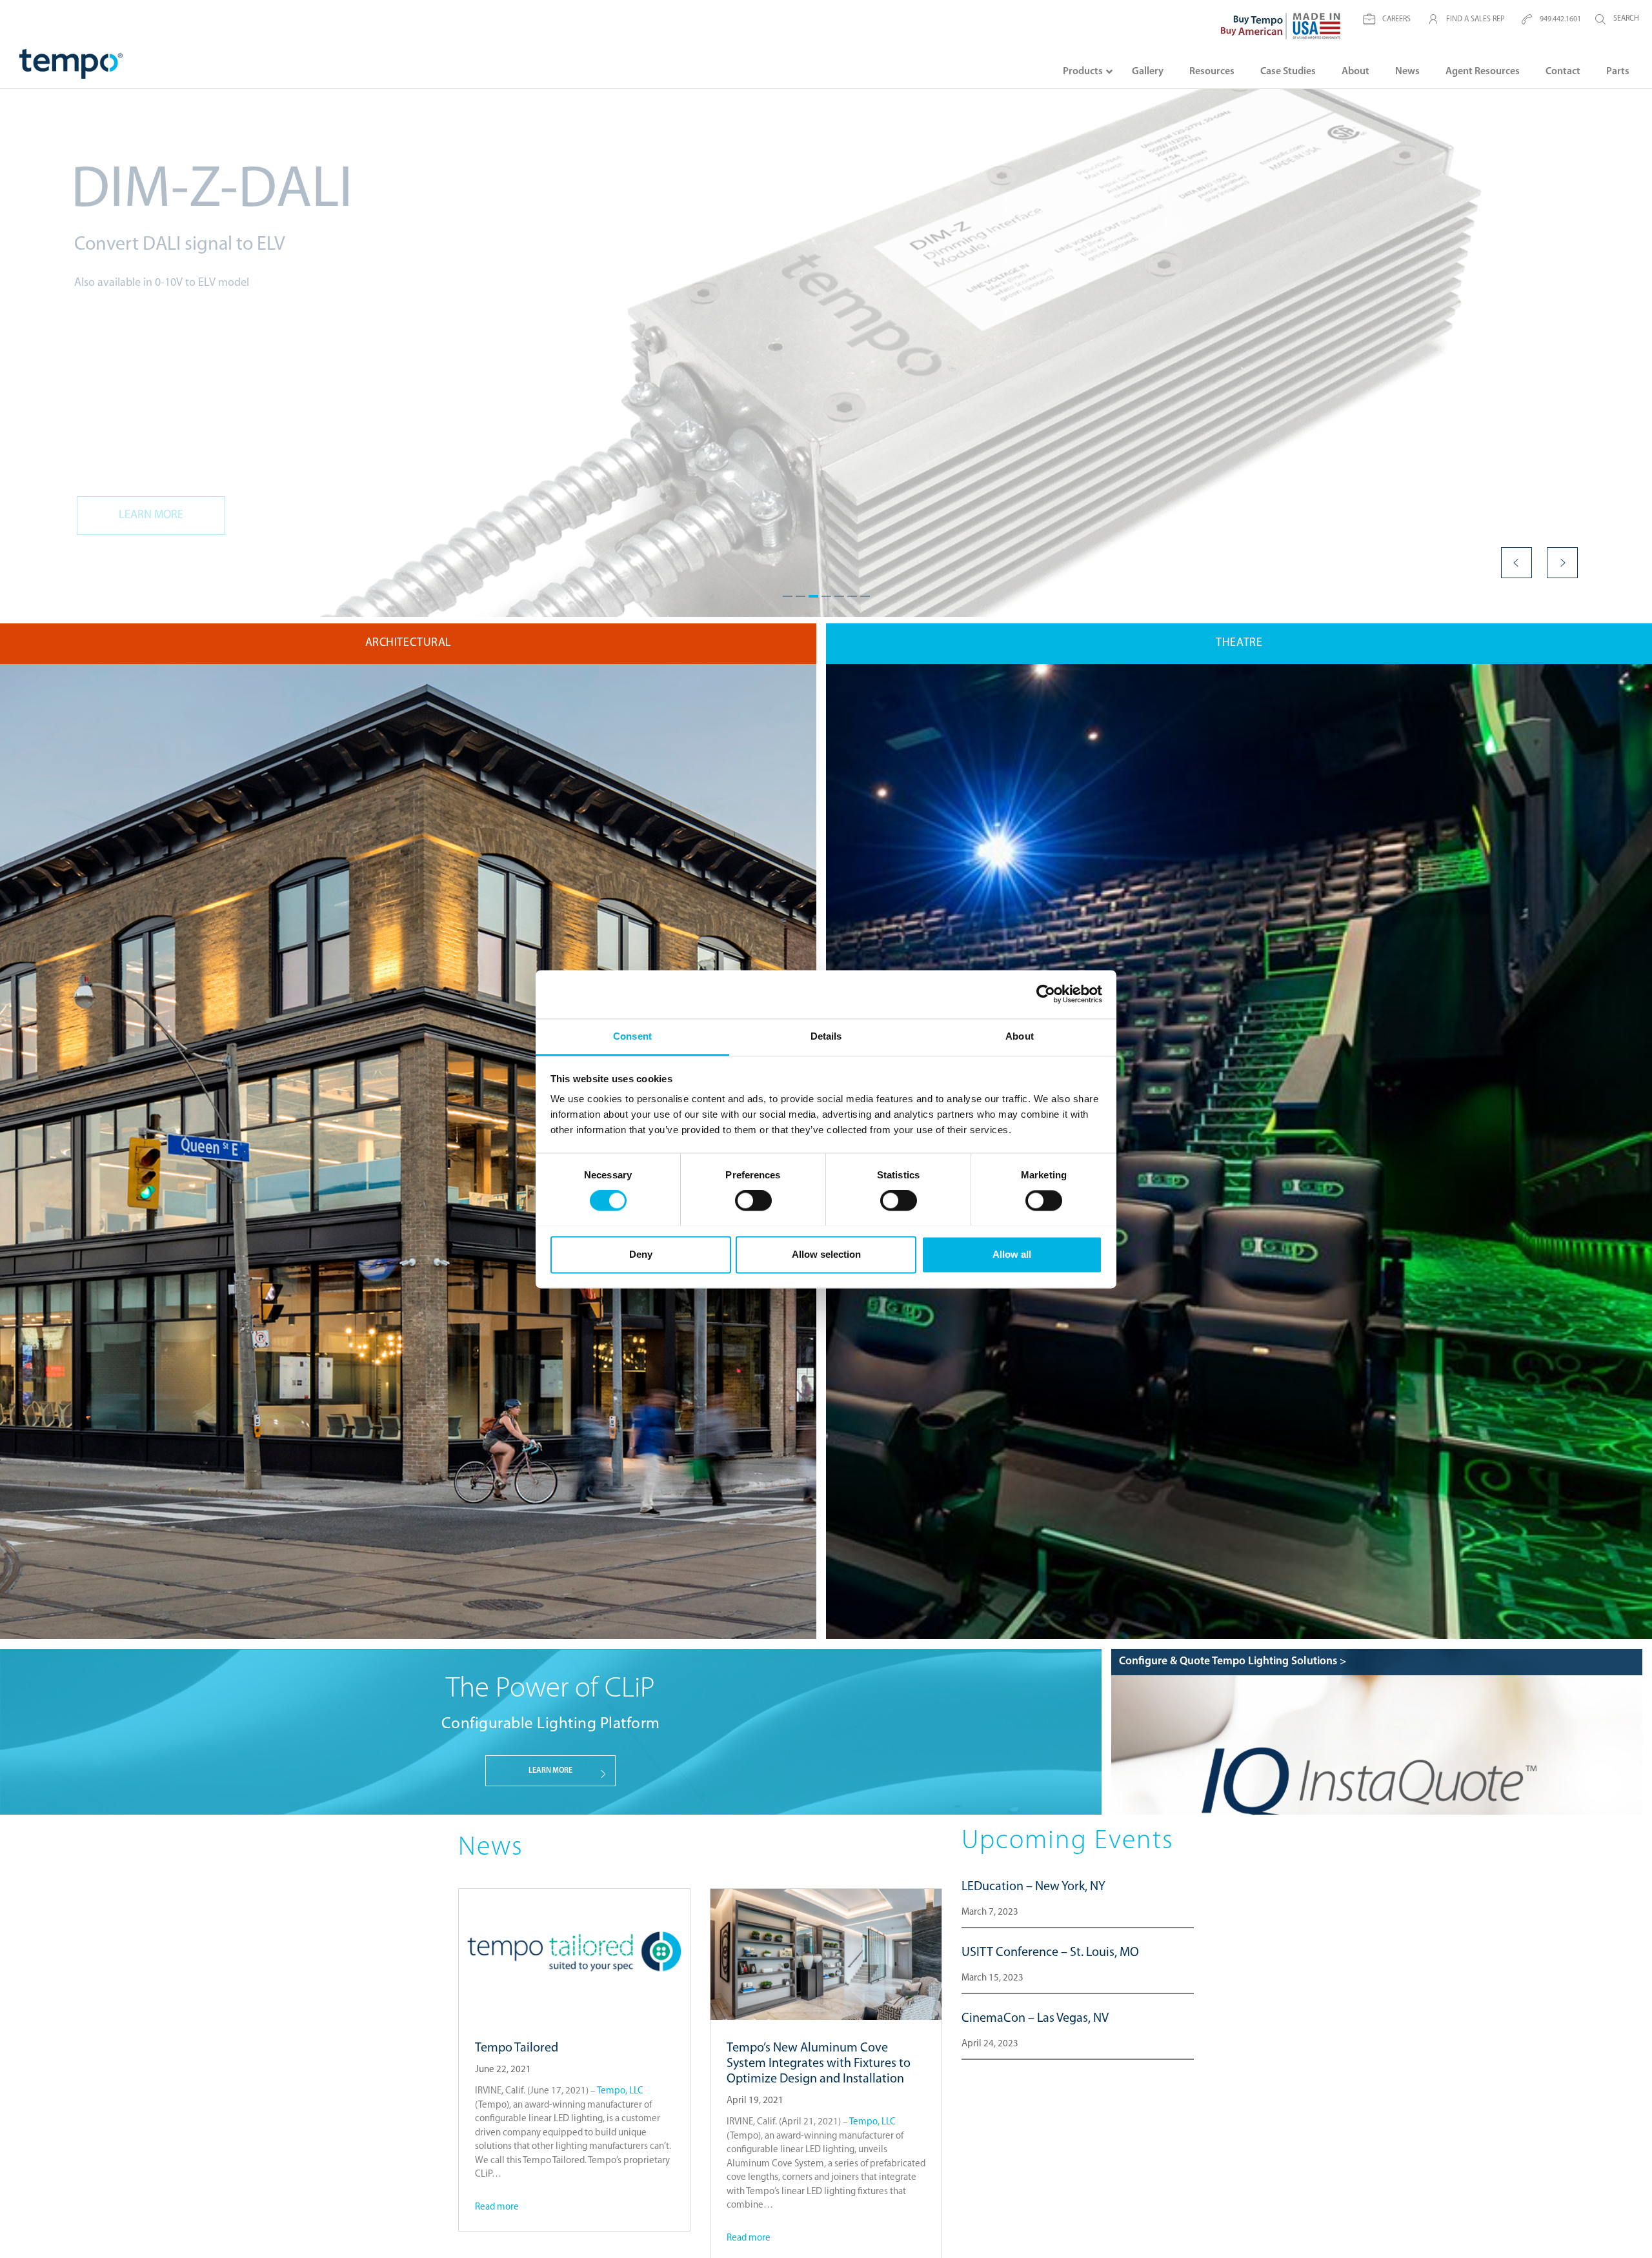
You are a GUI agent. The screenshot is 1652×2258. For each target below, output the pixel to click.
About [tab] (1020, 1036)
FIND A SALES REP (1475, 19)
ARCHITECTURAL (408, 643)
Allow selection (826, 1254)
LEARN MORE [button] (550, 1771)
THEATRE (1239, 643)
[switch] (753, 1200)
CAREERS (1396, 19)
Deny (641, 1254)
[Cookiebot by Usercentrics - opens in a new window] (1046, 994)
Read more (497, 2207)
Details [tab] (826, 1036)
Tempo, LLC (620, 2091)
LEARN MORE (151, 516)
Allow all (1012, 1254)
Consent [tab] (632, 1036)
